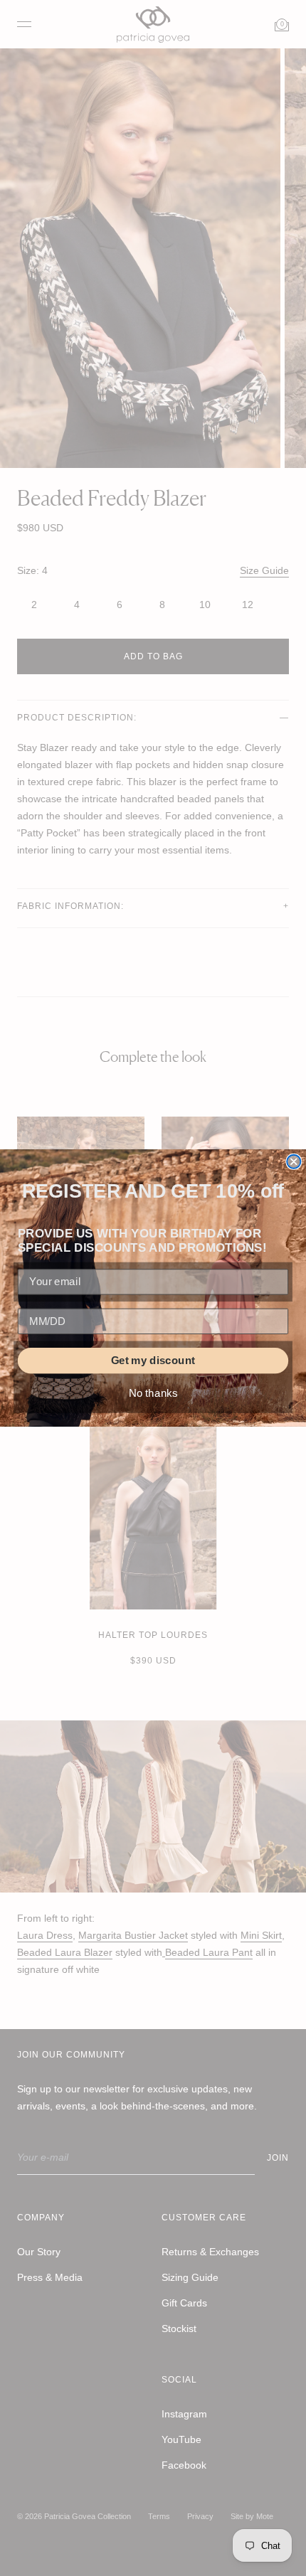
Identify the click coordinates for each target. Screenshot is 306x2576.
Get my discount (153, 1361)
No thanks (153, 1393)
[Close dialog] (294, 1162)
